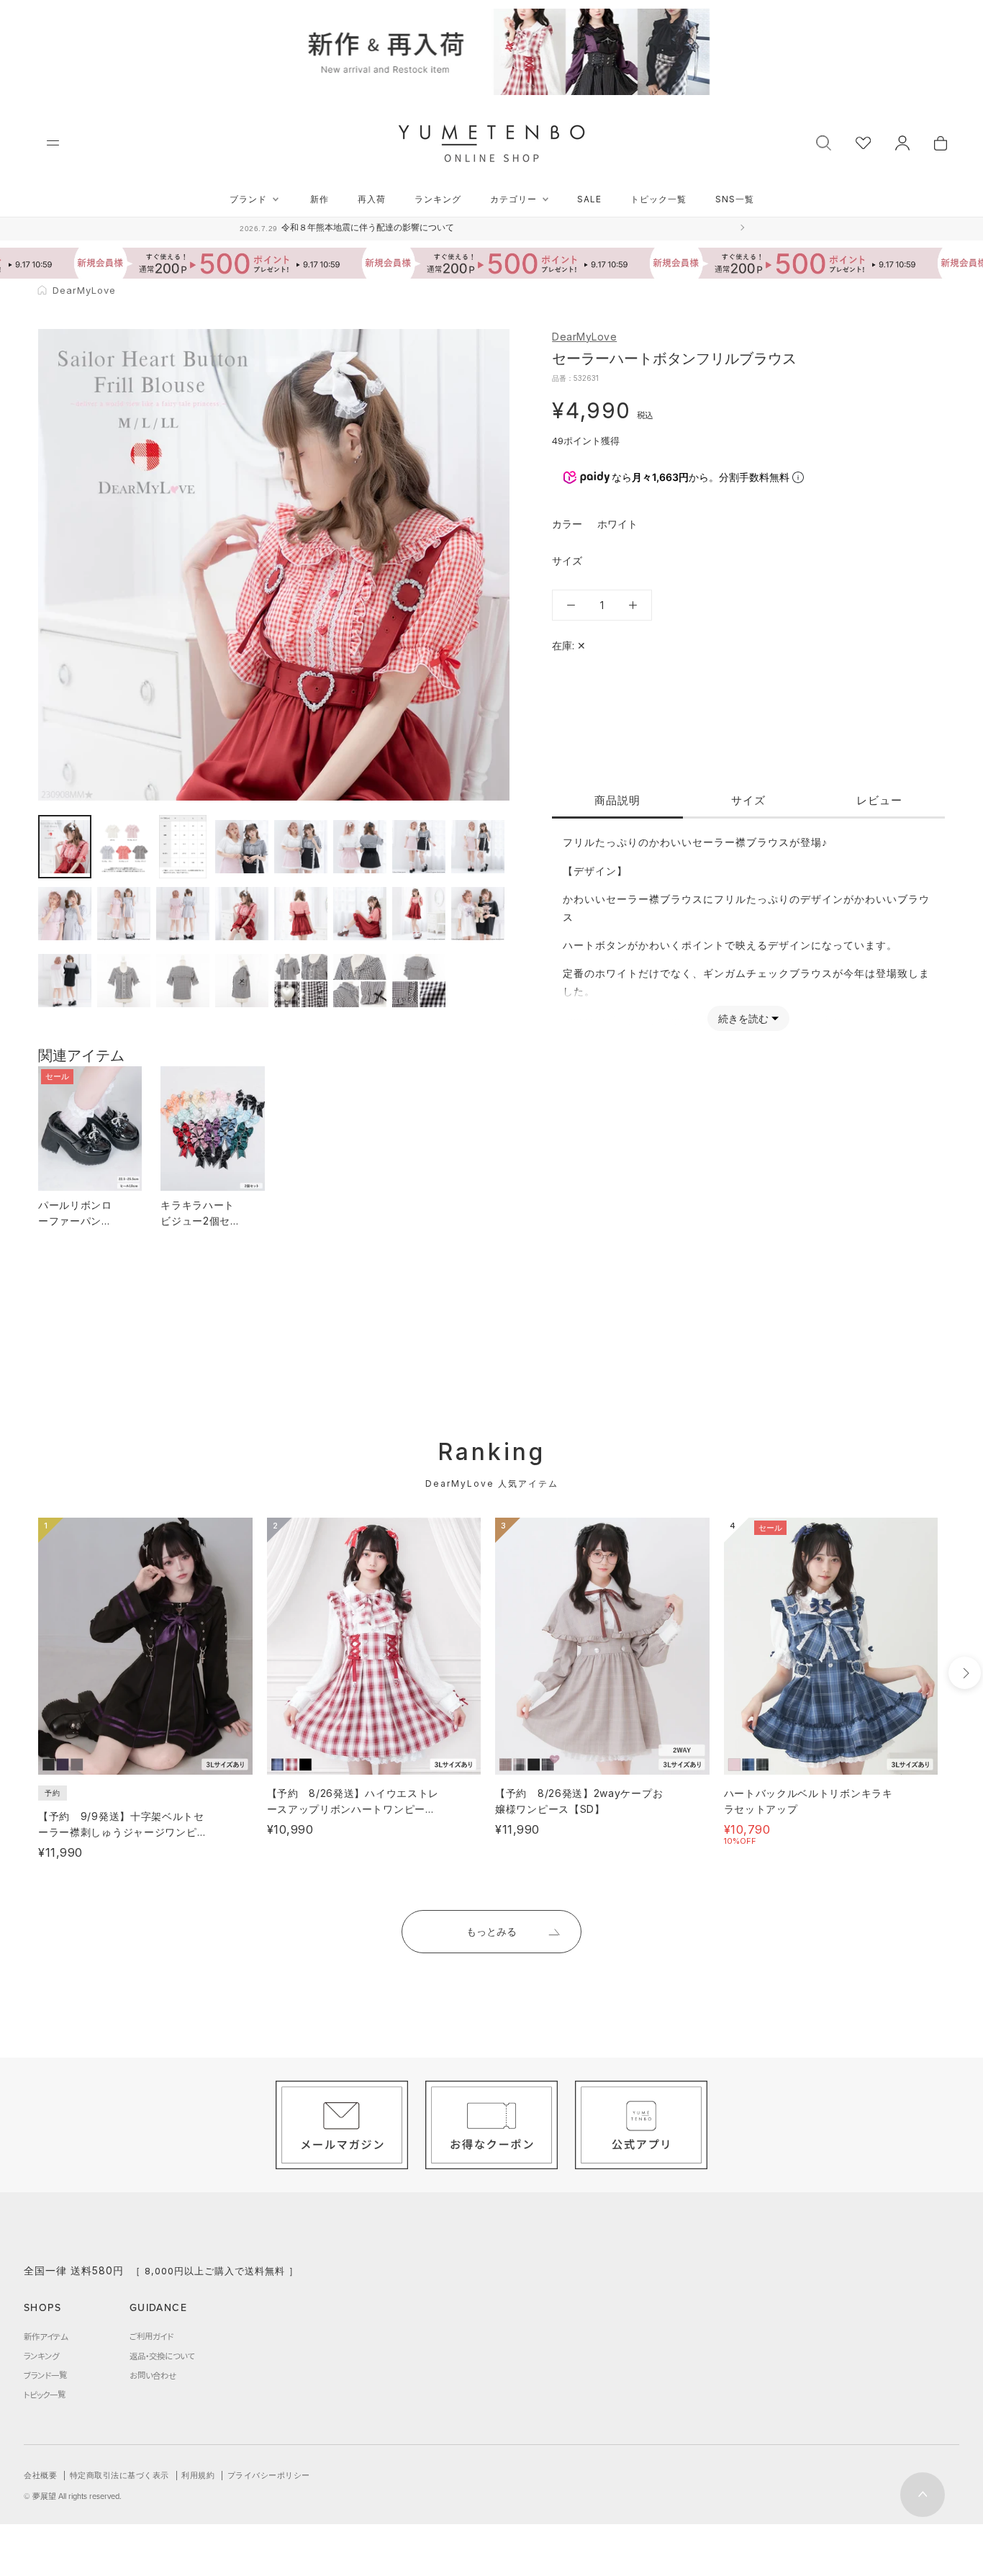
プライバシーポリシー (269, 2475)
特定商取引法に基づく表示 (119, 2475)
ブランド (248, 199)
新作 (320, 199)
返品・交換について (162, 2356)
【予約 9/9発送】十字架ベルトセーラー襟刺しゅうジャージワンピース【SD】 (123, 1832)
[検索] (824, 141)
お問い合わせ (153, 2375)
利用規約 (198, 2475)
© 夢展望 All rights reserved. (73, 2496)
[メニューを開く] (53, 143)
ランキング (438, 199)
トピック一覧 (658, 199)
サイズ (748, 800)
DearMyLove (584, 337)
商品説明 (617, 800)
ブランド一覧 (45, 2375)
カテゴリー (513, 199)
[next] (965, 1673)
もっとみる (491, 1931)
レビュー (879, 800)
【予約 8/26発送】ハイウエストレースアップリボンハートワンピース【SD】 (353, 1809)
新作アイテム (46, 2336)
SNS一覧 (735, 199)
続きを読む (743, 1018)
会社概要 (40, 2475)
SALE (589, 199)
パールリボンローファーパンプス (75, 1221)
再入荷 (372, 199)
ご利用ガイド (151, 2336)
